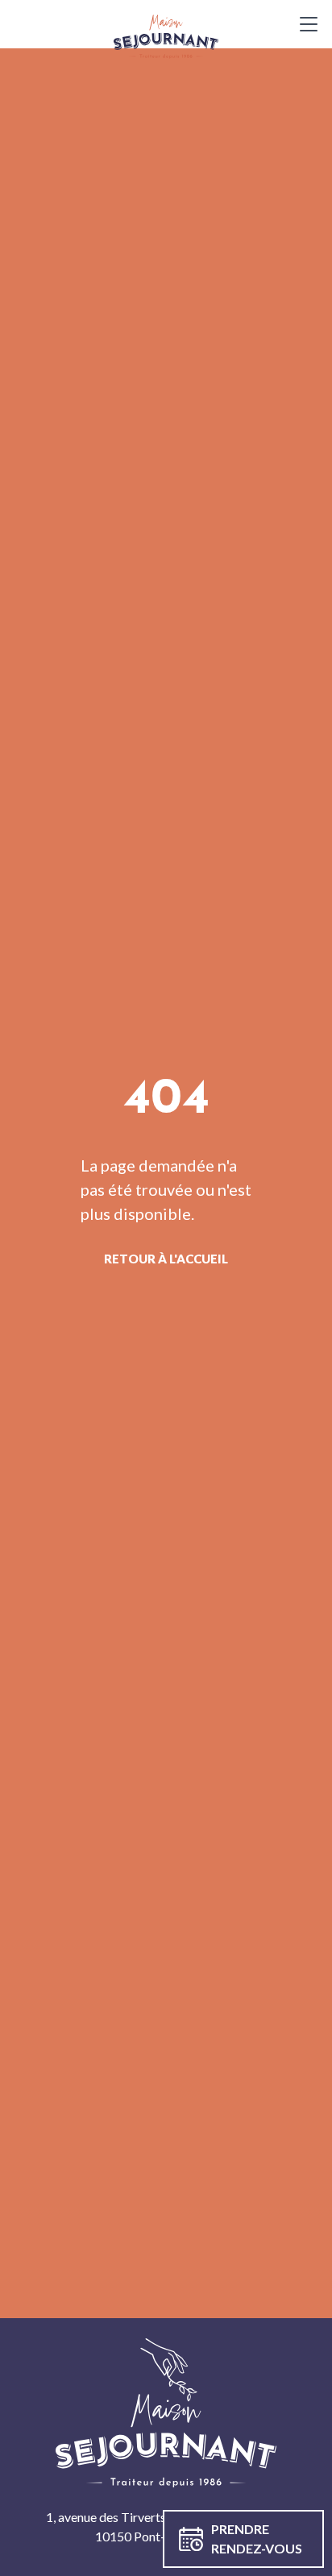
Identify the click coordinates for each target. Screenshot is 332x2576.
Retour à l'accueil (166, 1259)
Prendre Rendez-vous (257, 2539)
